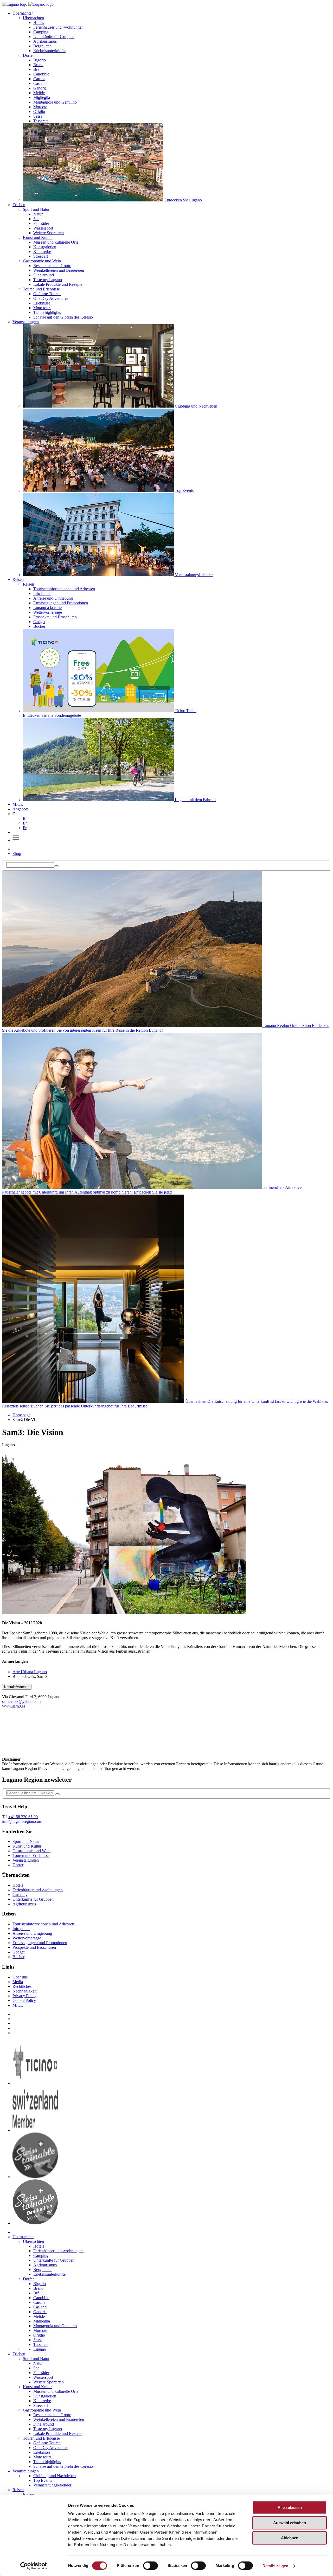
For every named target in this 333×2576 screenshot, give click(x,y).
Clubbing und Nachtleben (55, 2476)
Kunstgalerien (45, 247)
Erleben (19, 205)
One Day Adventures (51, 298)
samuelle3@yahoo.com (21, 1701)
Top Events (43, 2480)
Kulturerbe (42, 252)
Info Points (42, 594)
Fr (25, 828)
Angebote (21, 809)
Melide (39, 93)
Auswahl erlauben (290, 2523)
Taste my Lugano (48, 280)
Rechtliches (22, 1986)
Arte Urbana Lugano (30, 1672)
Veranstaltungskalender (52, 2485)
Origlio (39, 112)
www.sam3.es (14, 1706)
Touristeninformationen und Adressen (64, 589)
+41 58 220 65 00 (23, 1817)
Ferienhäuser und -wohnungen (58, 27)
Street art (41, 256)
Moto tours (42, 308)
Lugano (40, 2349)
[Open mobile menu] (16, 840)
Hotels (39, 23)
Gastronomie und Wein (42, 261)
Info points (21, 1929)
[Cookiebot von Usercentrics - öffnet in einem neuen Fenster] (34, 2566)
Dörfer (28, 55)
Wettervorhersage (48, 612)
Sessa (38, 116)
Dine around (44, 275)
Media (18, 1982)
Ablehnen (290, 2538)
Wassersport (43, 228)
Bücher (39, 626)
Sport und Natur (36, 209)
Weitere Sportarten (49, 233)
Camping (41, 32)
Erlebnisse (42, 303)
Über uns (20, 1977)
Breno (38, 65)
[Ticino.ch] (35, 2083)
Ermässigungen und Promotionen (61, 603)
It (24, 818)
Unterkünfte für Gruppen (54, 37)
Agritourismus (45, 41)
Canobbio (41, 74)
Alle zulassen (290, 2507)
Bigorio (40, 60)
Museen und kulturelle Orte (56, 242)
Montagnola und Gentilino (55, 102)
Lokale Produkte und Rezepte (58, 284)
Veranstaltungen (26, 322)
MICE (18, 804)
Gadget (39, 622)
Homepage (21, 1415)
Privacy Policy (24, 1996)
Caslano (40, 83)
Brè (36, 69)
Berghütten (42, 46)
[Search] (56, 866)
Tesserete (41, 121)
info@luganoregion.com (22, 1821)
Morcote (40, 107)
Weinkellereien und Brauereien (59, 270)
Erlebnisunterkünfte (49, 51)
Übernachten (23, 13)
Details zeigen (275, 2566)
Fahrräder (41, 223)
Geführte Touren (47, 294)
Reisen (18, 579)
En (25, 823)
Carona (39, 79)
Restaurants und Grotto (52, 266)
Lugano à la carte (47, 608)
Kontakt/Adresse (17, 1687)
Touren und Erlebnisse (41, 289)
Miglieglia (42, 97)
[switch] (151, 2566)
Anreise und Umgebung (53, 598)
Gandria (40, 88)
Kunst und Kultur (37, 237)
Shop (17, 854)
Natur (38, 214)
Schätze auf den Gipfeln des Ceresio (63, 317)
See (36, 219)
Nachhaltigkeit (24, 1991)
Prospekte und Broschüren (55, 617)
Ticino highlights (47, 312)
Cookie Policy (24, 2000)
